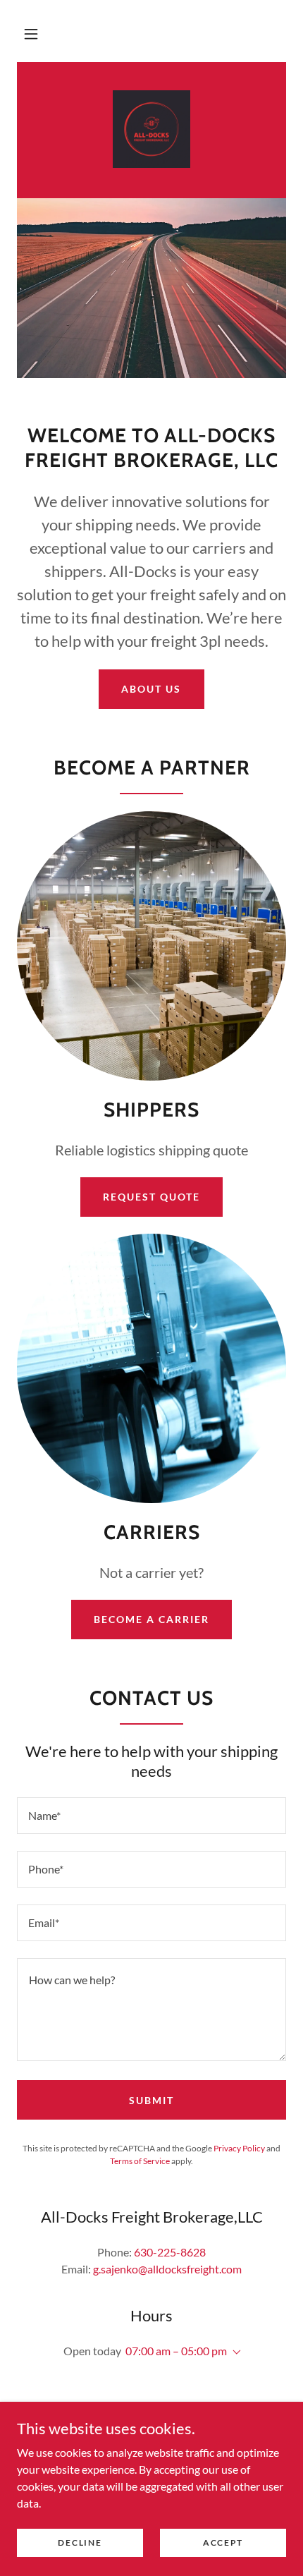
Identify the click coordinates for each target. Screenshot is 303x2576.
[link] (151, 129)
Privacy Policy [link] (239, 2148)
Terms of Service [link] (140, 2161)
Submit (151, 2100)
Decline (80, 2542)
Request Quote (151, 1197)
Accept (223, 2542)
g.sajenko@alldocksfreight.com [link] (167, 2269)
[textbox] (151, 1816)
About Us (151, 689)
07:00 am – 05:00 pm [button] (176, 2351)
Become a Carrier (151, 1619)
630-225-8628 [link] (170, 2252)
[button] (31, 34)
